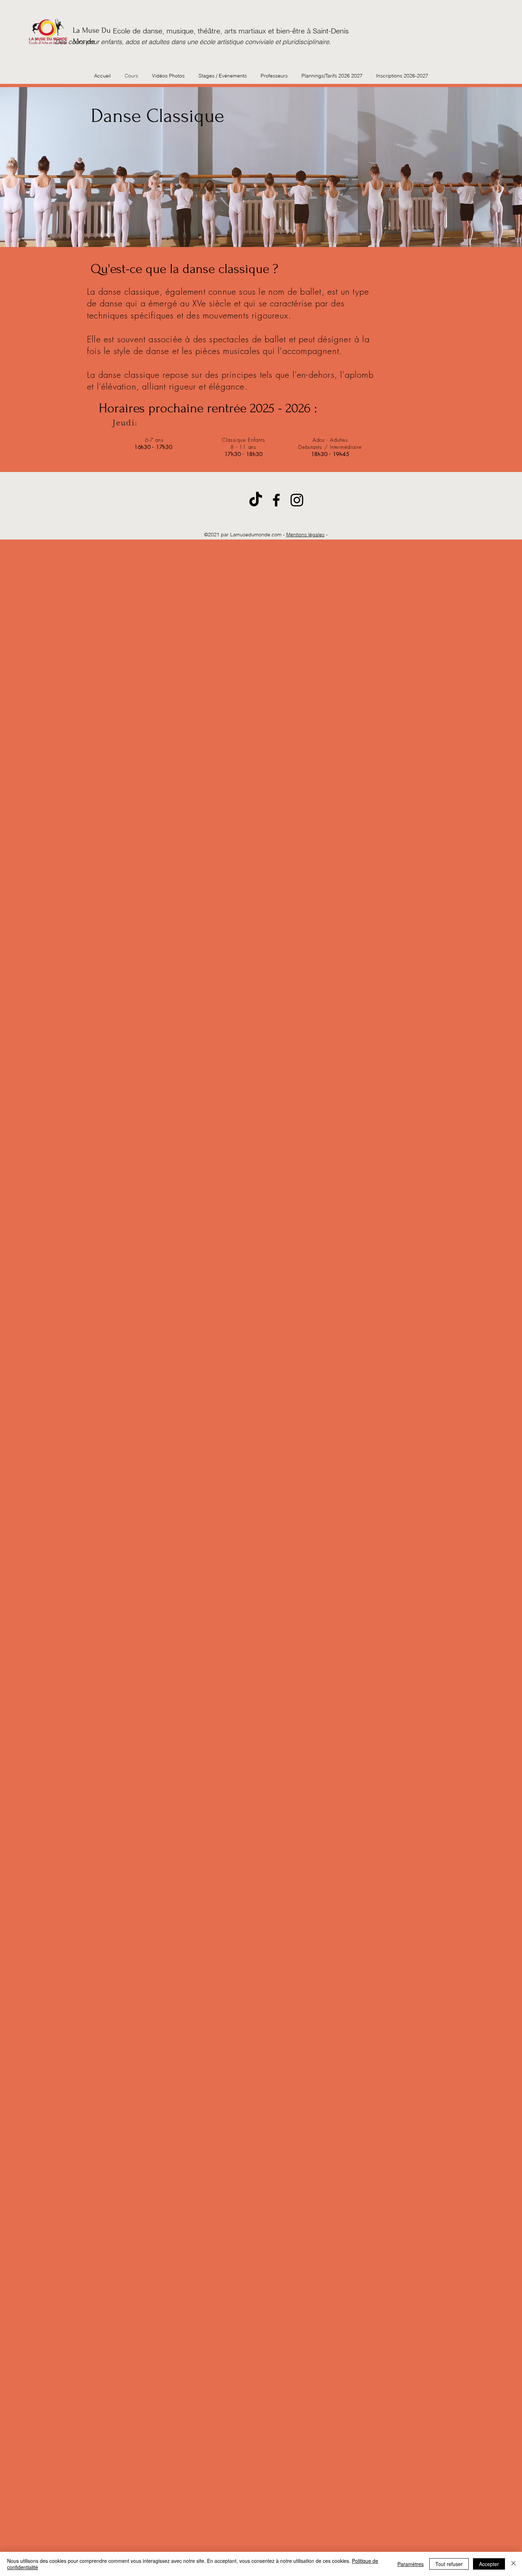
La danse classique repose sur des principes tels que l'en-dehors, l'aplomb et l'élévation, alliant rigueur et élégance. (230, 380)
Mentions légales (305, 535)
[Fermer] (513, 2564)
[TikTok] (256, 500)
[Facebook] (276, 500)
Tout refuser (449, 2564)
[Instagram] (297, 500)
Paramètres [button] (410, 2564)
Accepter (489, 2564)
